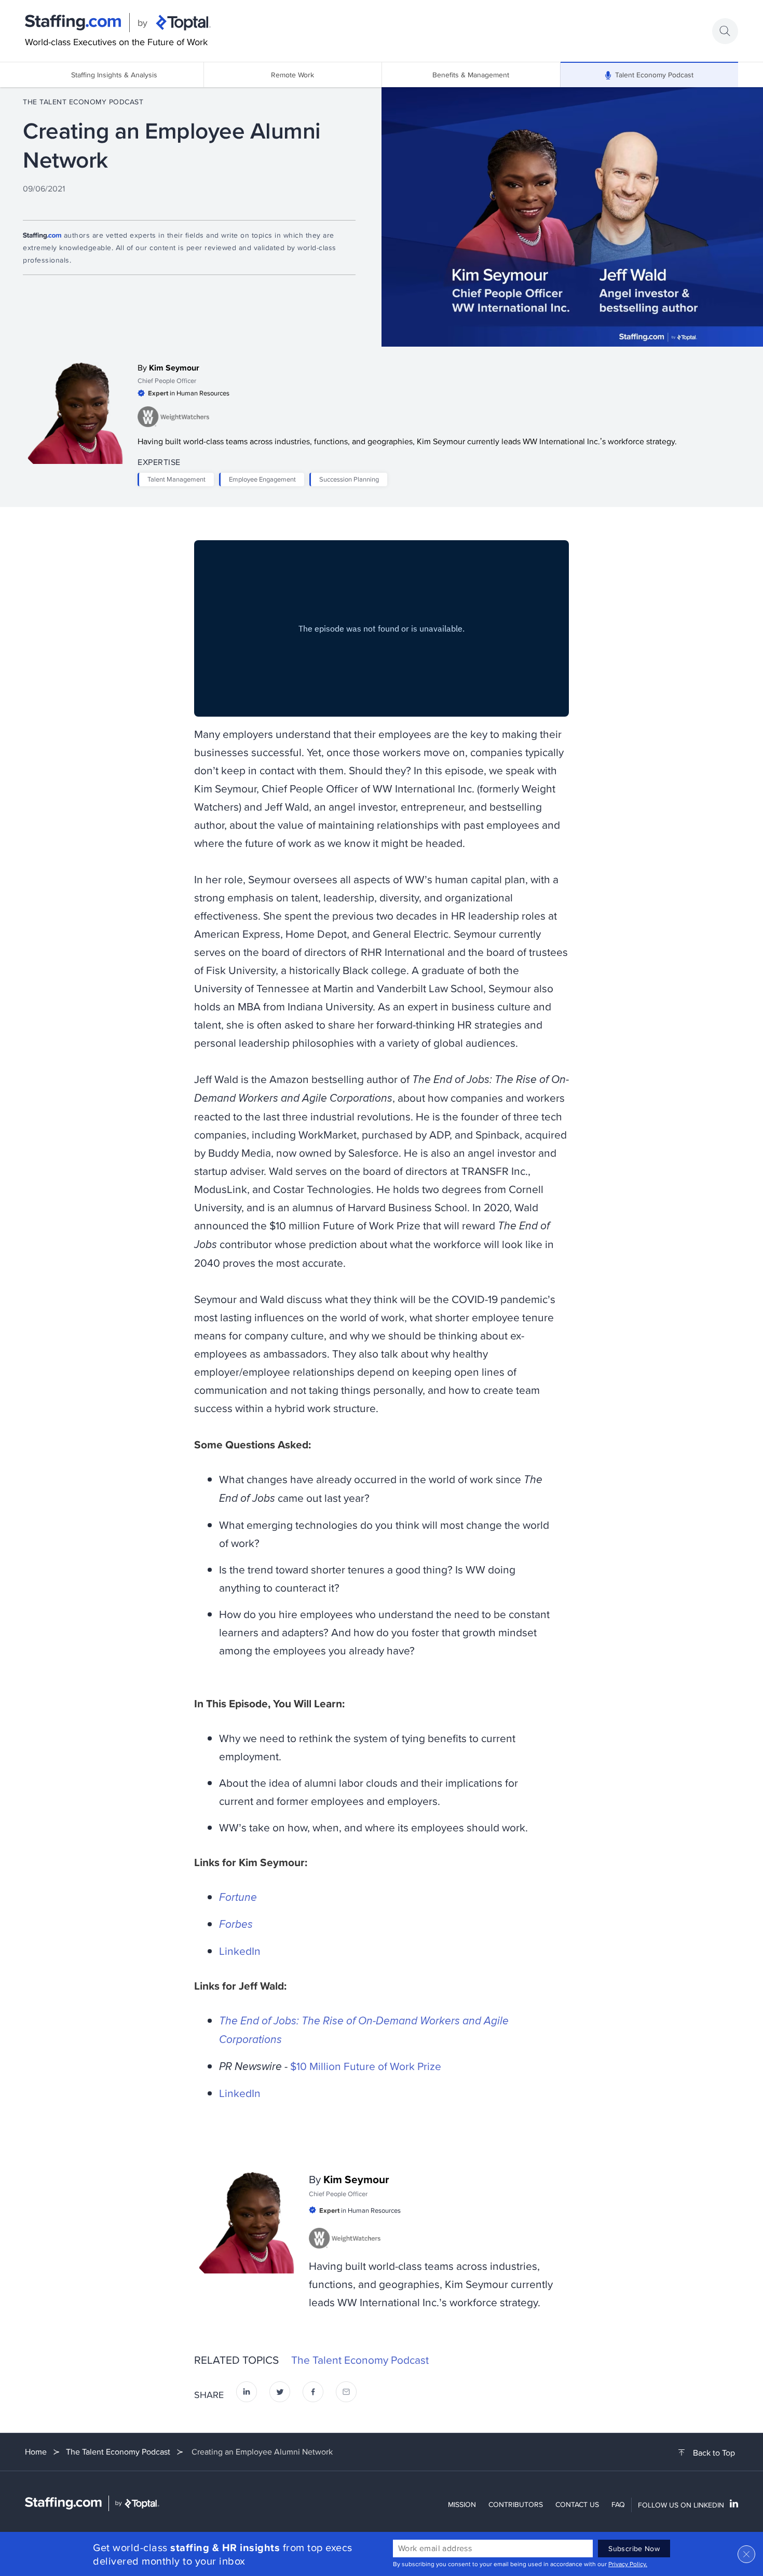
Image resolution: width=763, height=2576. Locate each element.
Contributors (516, 2504)
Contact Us (577, 2504)
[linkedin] (247, 2395)
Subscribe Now (634, 2548)
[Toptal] (183, 23)
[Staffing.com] (73, 23)
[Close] (746, 2554)
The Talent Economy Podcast (83, 102)
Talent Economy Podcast (654, 75)
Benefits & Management (471, 75)
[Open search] (725, 31)
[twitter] (280, 2395)
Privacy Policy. (628, 2564)
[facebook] (313, 2395)
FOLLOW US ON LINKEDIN (681, 2505)
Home (36, 2452)
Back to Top (714, 2453)
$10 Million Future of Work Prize (366, 2066)
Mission (462, 2504)
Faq (618, 2504)
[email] (346, 2395)
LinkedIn (240, 1951)
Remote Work (292, 75)
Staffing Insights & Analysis (114, 75)
